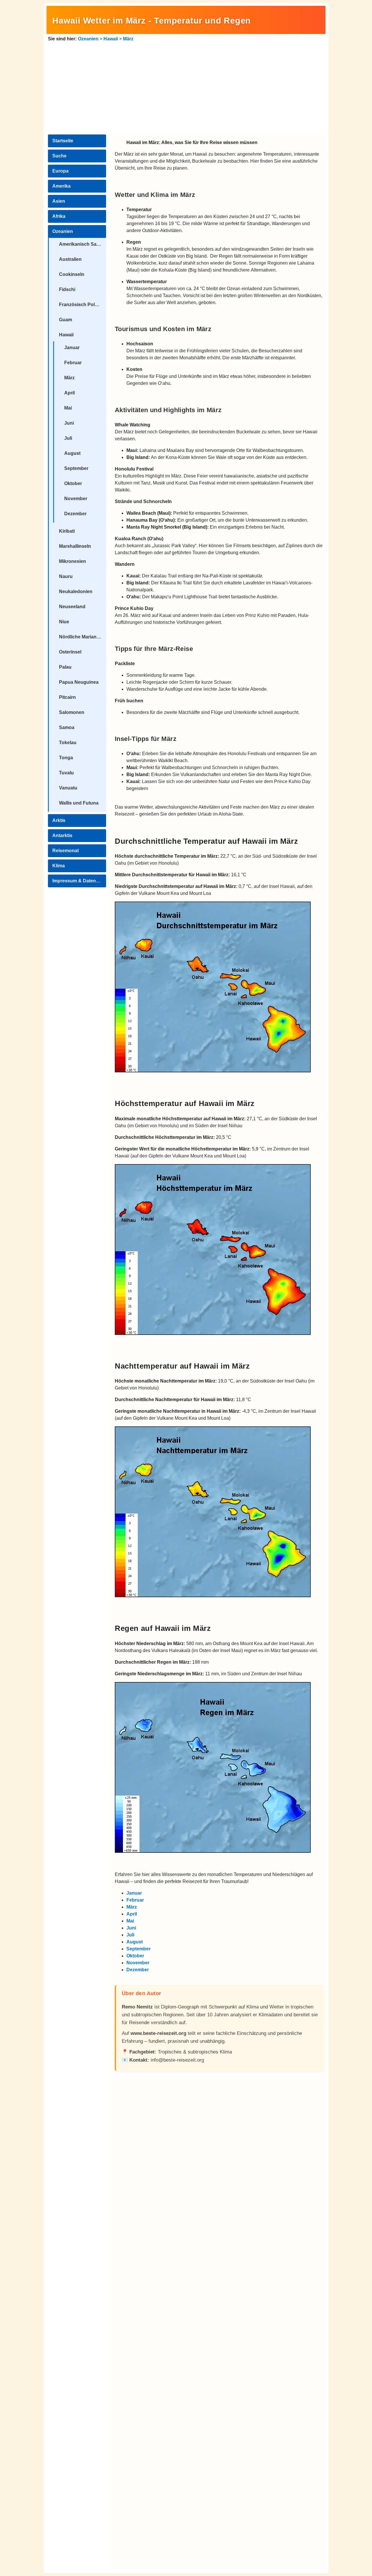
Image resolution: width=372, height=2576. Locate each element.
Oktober (73, 483)
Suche (59, 156)
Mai (68, 408)
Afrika (59, 216)
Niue (64, 622)
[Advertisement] (186, 86)
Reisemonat (66, 851)
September (76, 468)
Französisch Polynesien (83, 305)
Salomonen (72, 712)
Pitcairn (67, 697)
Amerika (61, 186)
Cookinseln (72, 274)
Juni (69, 423)
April (69, 393)
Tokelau (68, 743)
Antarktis (62, 835)
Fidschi (67, 289)
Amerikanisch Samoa (83, 244)
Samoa (67, 727)
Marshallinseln (75, 546)
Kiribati (67, 531)
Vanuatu (68, 788)
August (72, 453)
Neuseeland (72, 607)
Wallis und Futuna (79, 803)
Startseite (63, 141)
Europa (60, 171)
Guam (66, 320)
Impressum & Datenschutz (79, 881)
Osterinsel (70, 652)
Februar (73, 363)
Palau (65, 667)
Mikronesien (73, 561)
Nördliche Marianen (81, 637)
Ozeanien (88, 39)
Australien (70, 259)
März (128, 39)
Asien (59, 201)
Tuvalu (66, 773)
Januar (72, 348)
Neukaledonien (76, 592)
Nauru (66, 576)
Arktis (59, 820)
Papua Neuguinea (79, 682)
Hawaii (111, 39)
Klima (59, 866)
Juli (68, 438)
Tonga (66, 758)
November (76, 499)
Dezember (75, 514)
